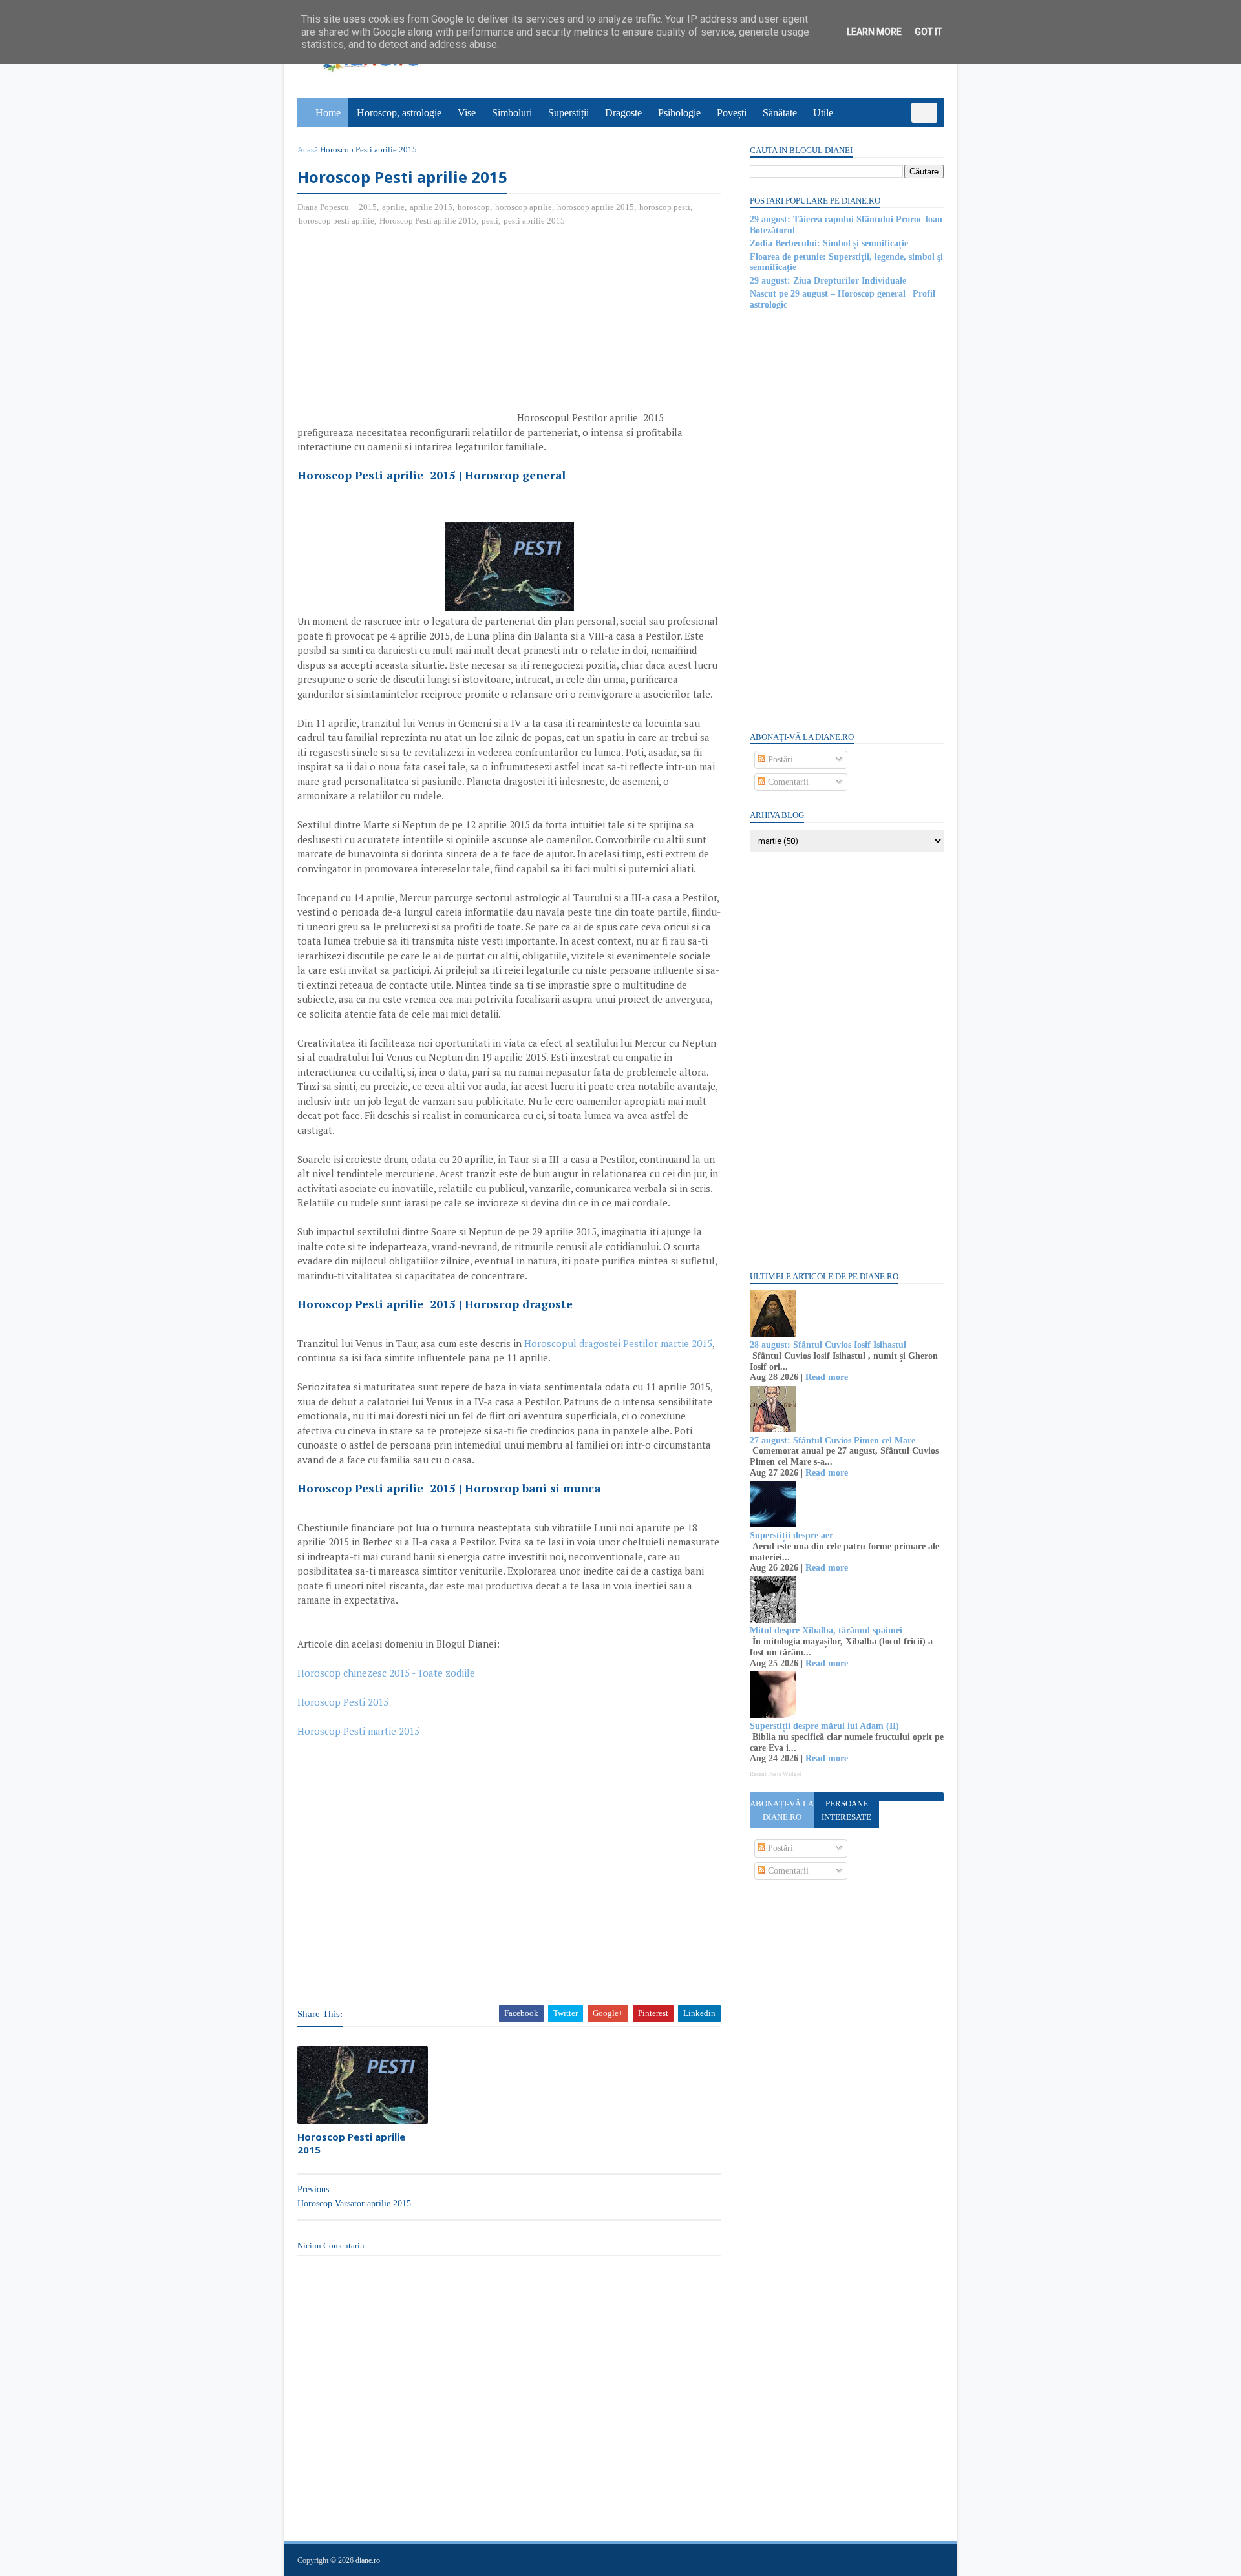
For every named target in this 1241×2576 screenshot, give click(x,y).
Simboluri (512, 113)
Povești (732, 113)
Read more (827, 1377)
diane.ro (368, 2560)
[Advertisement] (406, 331)
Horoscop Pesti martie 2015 (358, 1731)
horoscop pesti (665, 207)
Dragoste (623, 113)
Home (328, 113)
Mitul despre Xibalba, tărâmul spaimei (826, 1630)
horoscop (474, 207)
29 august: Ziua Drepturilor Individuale (828, 281)
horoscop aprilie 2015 (596, 207)
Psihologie (679, 113)
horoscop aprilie (524, 207)
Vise (467, 113)
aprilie (393, 207)
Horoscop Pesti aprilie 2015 (428, 221)
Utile (823, 113)
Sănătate (780, 113)
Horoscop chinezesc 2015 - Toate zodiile (387, 1673)
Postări (779, 759)
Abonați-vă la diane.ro (782, 1810)
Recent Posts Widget (776, 1774)
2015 (368, 207)
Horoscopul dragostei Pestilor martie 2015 (618, 1343)
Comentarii (787, 782)
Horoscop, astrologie (399, 113)
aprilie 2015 (431, 207)
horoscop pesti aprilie (336, 221)
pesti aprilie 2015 (534, 221)
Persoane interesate (846, 1810)
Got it (928, 32)
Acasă (308, 150)
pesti (490, 221)
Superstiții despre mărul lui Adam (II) (824, 1726)
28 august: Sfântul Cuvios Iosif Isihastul (828, 1345)
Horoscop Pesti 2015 (343, 1702)
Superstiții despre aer (791, 1535)
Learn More (874, 32)
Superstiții (568, 113)
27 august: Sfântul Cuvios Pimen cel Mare (833, 1440)
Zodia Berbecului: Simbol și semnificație (829, 243)
